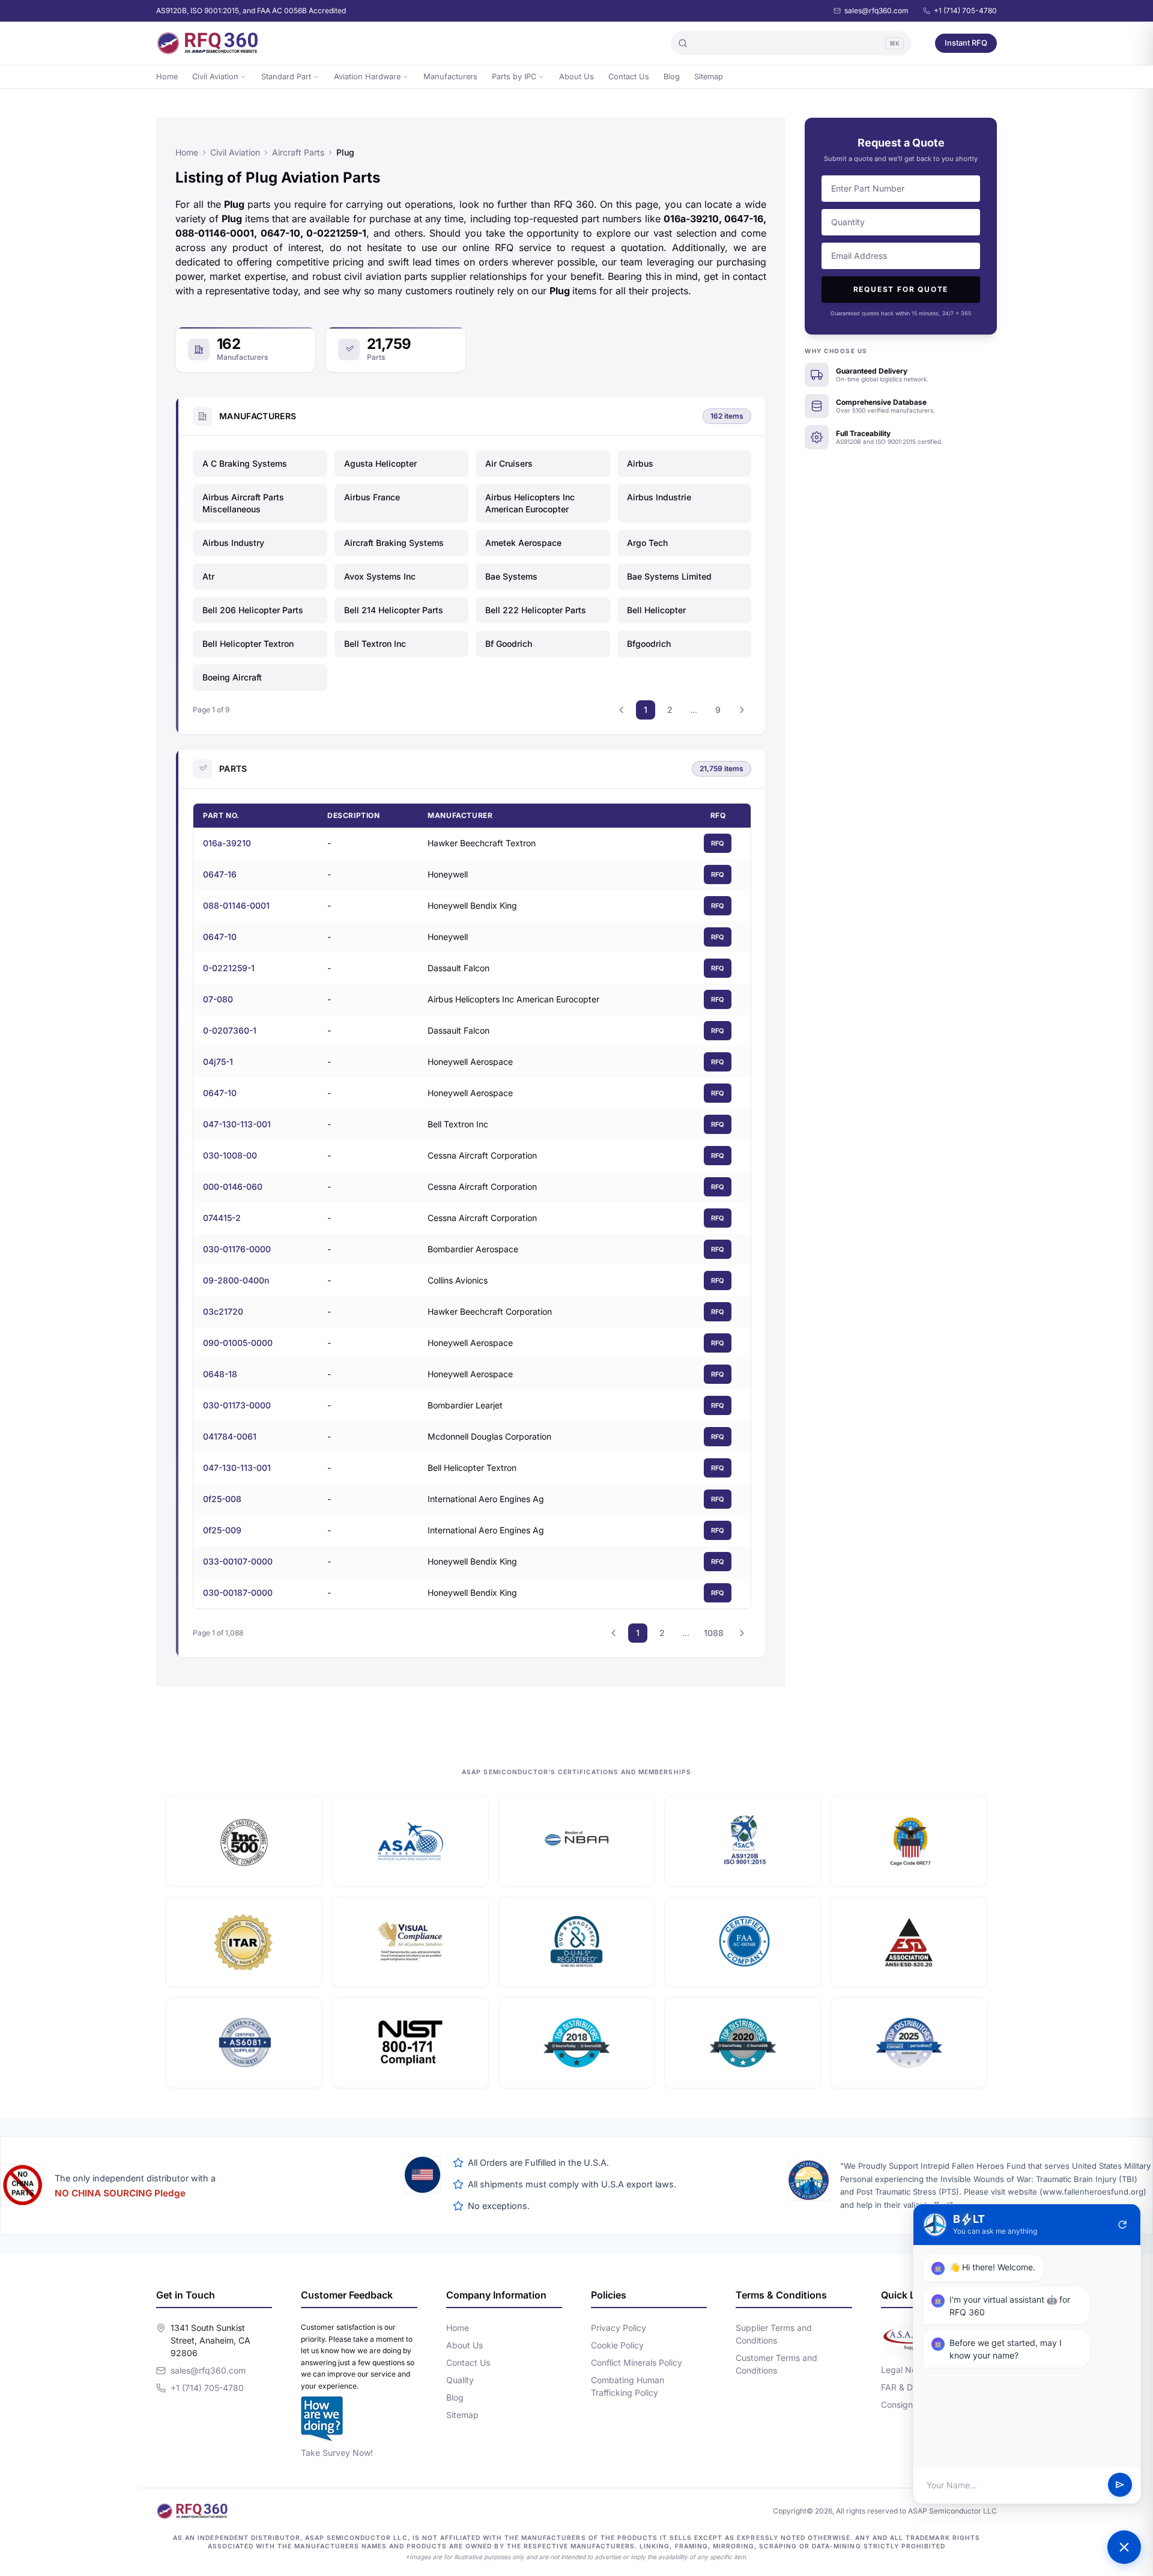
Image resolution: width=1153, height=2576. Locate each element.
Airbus (640, 463)
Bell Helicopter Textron (248, 644)
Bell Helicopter (656, 610)
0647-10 (220, 937)
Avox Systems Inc (380, 576)
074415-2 (222, 1218)
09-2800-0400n (236, 1280)
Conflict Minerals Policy (637, 2362)
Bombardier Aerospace (473, 1249)
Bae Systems (511, 576)
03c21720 (223, 1311)
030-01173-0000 (237, 1405)
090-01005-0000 (238, 1343)
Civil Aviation (215, 77)
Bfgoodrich (649, 644)
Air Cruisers (509, 463)
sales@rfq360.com (876, 11)
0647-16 (220, 874)
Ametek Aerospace (523, 543)
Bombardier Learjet (465, 1405)
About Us (576, 77)
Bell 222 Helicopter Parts (536, 610)
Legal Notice (906, 2370)
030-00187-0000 (238, 1593)
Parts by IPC (514, 77)
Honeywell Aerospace (470, 1062)
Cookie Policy (617, 2345)
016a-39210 (227, 843)
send (1120, 2485)
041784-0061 (230, 1436)
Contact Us (629, 77)
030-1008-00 (230, 1155)
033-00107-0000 (238, 1561)
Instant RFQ (966, 43)
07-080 (218, 999)
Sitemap (709, 77)
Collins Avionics (458, 1280)
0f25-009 (222, 1530)
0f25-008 (222, 1499)
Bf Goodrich (509, 644)
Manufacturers (450, 77)
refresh (1122, 2225)
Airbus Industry (233, 543)
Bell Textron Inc (375, 644)
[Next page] (742, 710)
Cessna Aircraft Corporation (482, 1155)
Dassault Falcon (458, 968)
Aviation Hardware (367, 77)
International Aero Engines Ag (486, 1499)
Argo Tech (647, 543)
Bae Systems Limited (669, 576)
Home (167, 77)
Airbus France (372, 497)
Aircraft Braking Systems (394, 543)
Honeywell (448, 874)
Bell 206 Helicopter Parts (253, 610)
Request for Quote (901, 289)
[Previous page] (622, 710)
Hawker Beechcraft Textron (482, 843)
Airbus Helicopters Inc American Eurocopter (530, 503)
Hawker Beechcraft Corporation (490, 1311)
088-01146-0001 (236, 905)
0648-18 (220, 1374)
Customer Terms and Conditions (776, 2364)
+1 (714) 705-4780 (965, 11)
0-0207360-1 (230, 1030)
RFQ (718, 843)
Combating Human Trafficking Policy (628, 2386)
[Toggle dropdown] (243, 77)
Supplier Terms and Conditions (774, 2334)
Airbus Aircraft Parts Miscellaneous (243, 503)
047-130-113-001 (237, 1124)
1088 (714, 1633)
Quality (460, 2380)
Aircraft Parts (298, 152)
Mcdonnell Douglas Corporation (489, 1436)
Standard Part (286, 77)
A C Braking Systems (245, 463)
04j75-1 (218, 1062)
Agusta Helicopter (380, 463)
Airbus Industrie (659, 497)
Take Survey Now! (337, 2453)
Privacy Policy (619, 2328)
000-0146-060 (233, 1186)
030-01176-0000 (237, 1249)
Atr (208, 576)
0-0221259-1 (229, 968)
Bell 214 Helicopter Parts (394, 610)
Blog (672, 77)
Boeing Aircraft (232, 677)
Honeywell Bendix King (472, 905)
